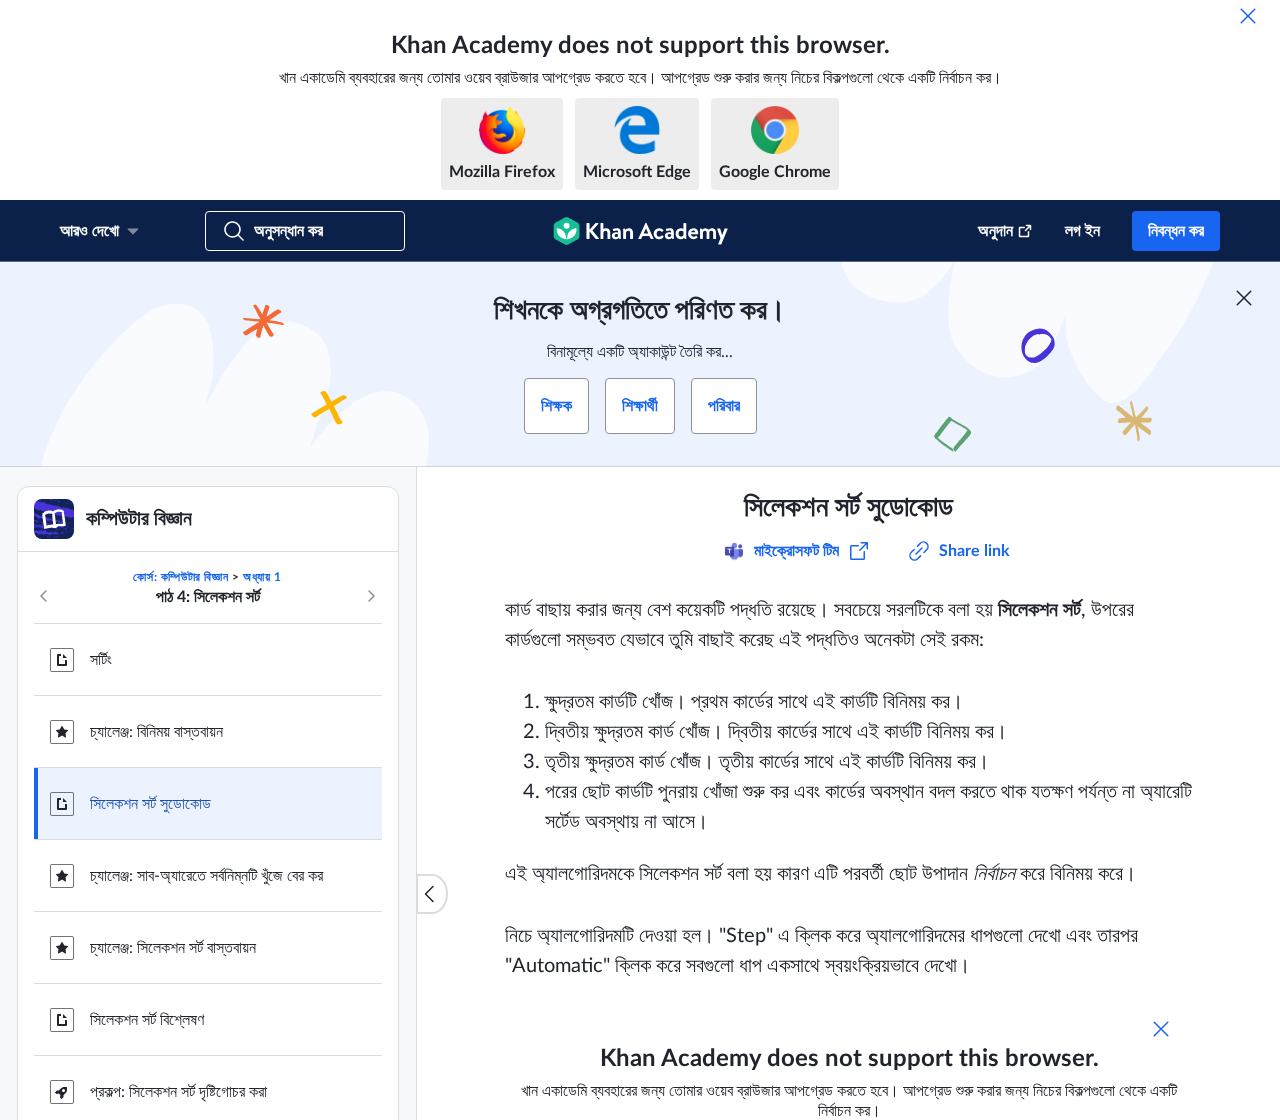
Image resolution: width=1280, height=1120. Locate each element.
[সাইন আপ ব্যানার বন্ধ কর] (1244, 298)
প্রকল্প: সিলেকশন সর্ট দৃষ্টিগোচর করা (178, 1092)
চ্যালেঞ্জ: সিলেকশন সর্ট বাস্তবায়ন (173, 948)
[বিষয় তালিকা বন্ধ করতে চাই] (432, 894)
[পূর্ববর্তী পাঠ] (44, 596)
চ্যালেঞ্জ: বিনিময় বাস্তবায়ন (156, 732)
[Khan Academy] (640, 231)
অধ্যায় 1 (262, 577)
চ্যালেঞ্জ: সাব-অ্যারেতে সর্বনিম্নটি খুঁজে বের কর (206, 876)
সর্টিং (101, 660)
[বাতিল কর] (1248, 16)
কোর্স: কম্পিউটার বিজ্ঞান (180, 577)
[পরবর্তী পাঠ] (371, 596)
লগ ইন (1082, 231)
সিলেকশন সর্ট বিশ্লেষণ (147, 1020)
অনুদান (995, 231)
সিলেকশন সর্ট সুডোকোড (150, 804)
